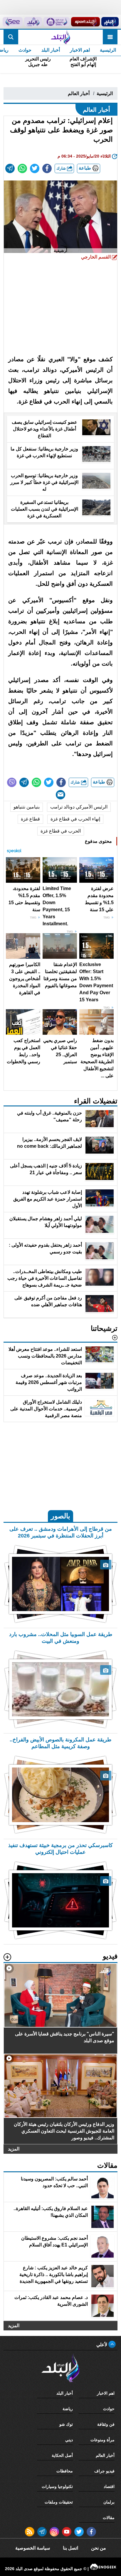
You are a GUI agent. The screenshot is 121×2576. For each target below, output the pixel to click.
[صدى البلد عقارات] (33, 22)
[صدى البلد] (60, 37)
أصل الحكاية (62, 2455)
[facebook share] (47, 168)
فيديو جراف (104, 2471)
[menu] (110, 37)
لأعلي (102, 2345)
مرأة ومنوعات (102, 2440)
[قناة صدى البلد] (110, 22)
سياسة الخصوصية (33, 2548)
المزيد (14, 2149)
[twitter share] (35, 168)
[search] (11, 37)
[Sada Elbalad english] (13, 22)
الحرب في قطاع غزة (61, 831)
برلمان (109, 2502)
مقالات (109, 2518)
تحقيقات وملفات (59, 2502)
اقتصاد (109, 2486)
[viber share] (12, 782)
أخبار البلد (51, 50)
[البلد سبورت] (85, 22)
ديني (69, 2440)
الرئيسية (108, 50)
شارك (62, 168)
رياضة (68, 2409)
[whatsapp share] (22, 168)
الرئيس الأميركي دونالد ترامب (79, 807)
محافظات (65, 2471)
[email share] (10, 168)
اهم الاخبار (80, 50)
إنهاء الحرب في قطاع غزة (75, 819)
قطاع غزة (30, 819)
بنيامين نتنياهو (27, 807)
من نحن (99, 2548)
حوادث (25, 50)
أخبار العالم (79, 93)
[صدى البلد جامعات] (56, 22)
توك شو (66, 2424)
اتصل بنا (70, 2548)
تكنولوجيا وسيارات (57, 2486)
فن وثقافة (106, 2424)
